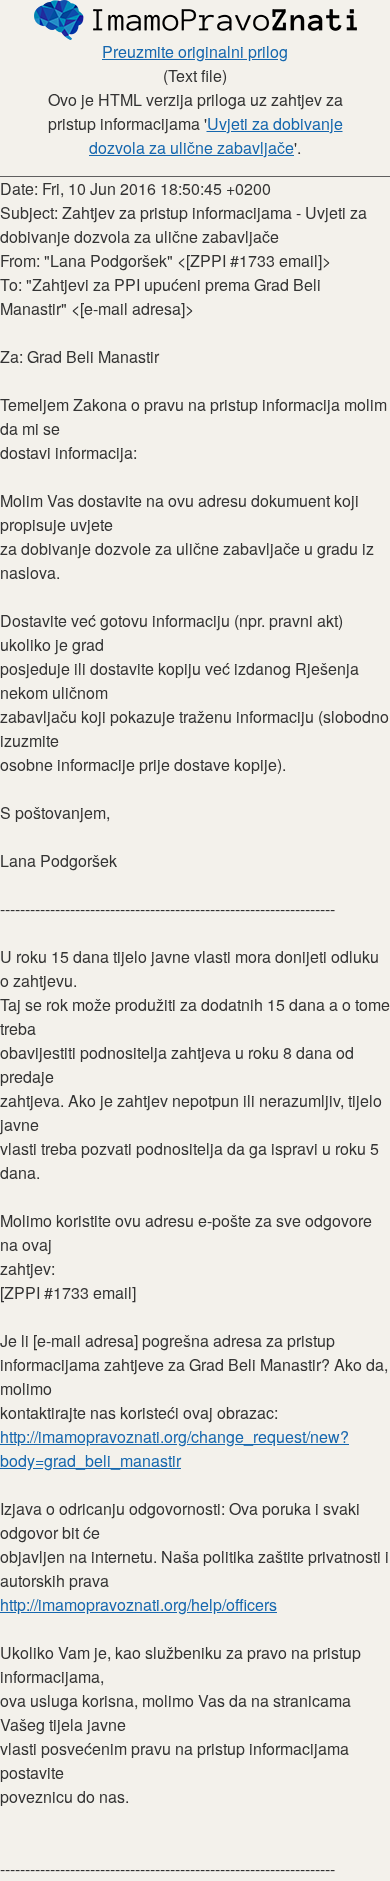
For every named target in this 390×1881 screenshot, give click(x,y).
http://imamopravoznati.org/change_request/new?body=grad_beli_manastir (174, 1448)
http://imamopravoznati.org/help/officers (138, 1604)
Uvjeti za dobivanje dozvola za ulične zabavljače (216, 135)
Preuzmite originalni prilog (195, 51)
